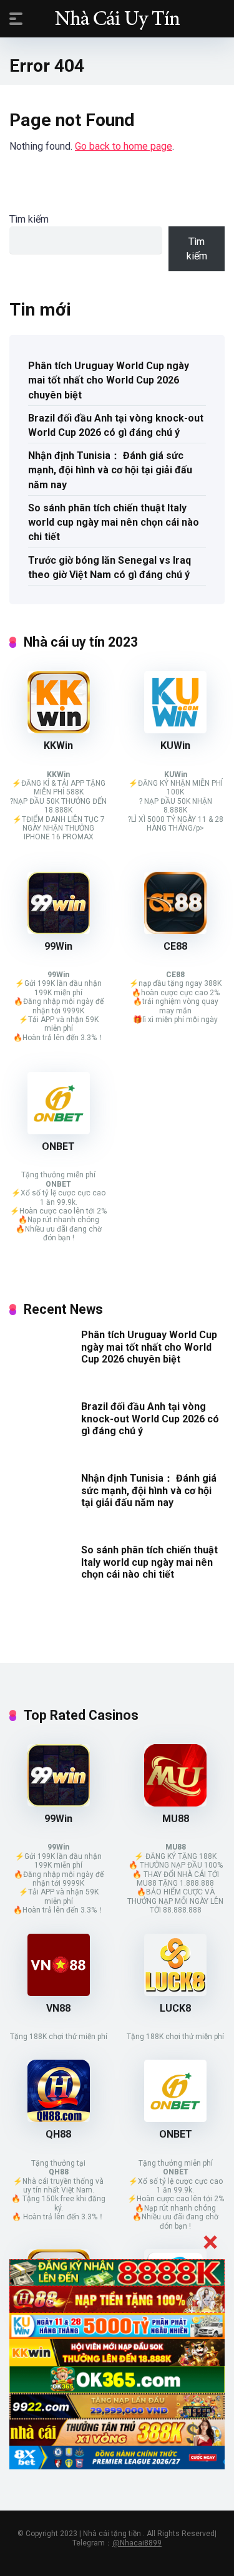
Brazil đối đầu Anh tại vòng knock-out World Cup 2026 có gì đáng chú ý (116, 425)
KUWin (175, 745)
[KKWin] (59, 730)
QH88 (58, 2134)
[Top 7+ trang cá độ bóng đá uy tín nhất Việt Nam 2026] (117, 18)
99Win (58, 946)
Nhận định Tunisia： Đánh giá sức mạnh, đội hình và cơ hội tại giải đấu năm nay (110, 470)
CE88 (175, 946)
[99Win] (59, 931)
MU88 (176, 1819)
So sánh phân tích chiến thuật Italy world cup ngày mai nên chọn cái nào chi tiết (114, 522)
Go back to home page (124, 146)
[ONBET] (59, 1131)
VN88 (58, 2008)
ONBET (58, 1146)
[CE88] (175, 931)
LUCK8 (175, 2008)
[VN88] (59, 1993)
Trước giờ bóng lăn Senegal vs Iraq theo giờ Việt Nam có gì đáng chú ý (110, 567)
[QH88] (59, 2119)
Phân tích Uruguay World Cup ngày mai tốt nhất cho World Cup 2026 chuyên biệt (109, 380)
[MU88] (175, 1803)
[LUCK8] (175, 1993)
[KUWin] (175, 730)
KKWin (58, 745)
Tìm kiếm (29, 219)
